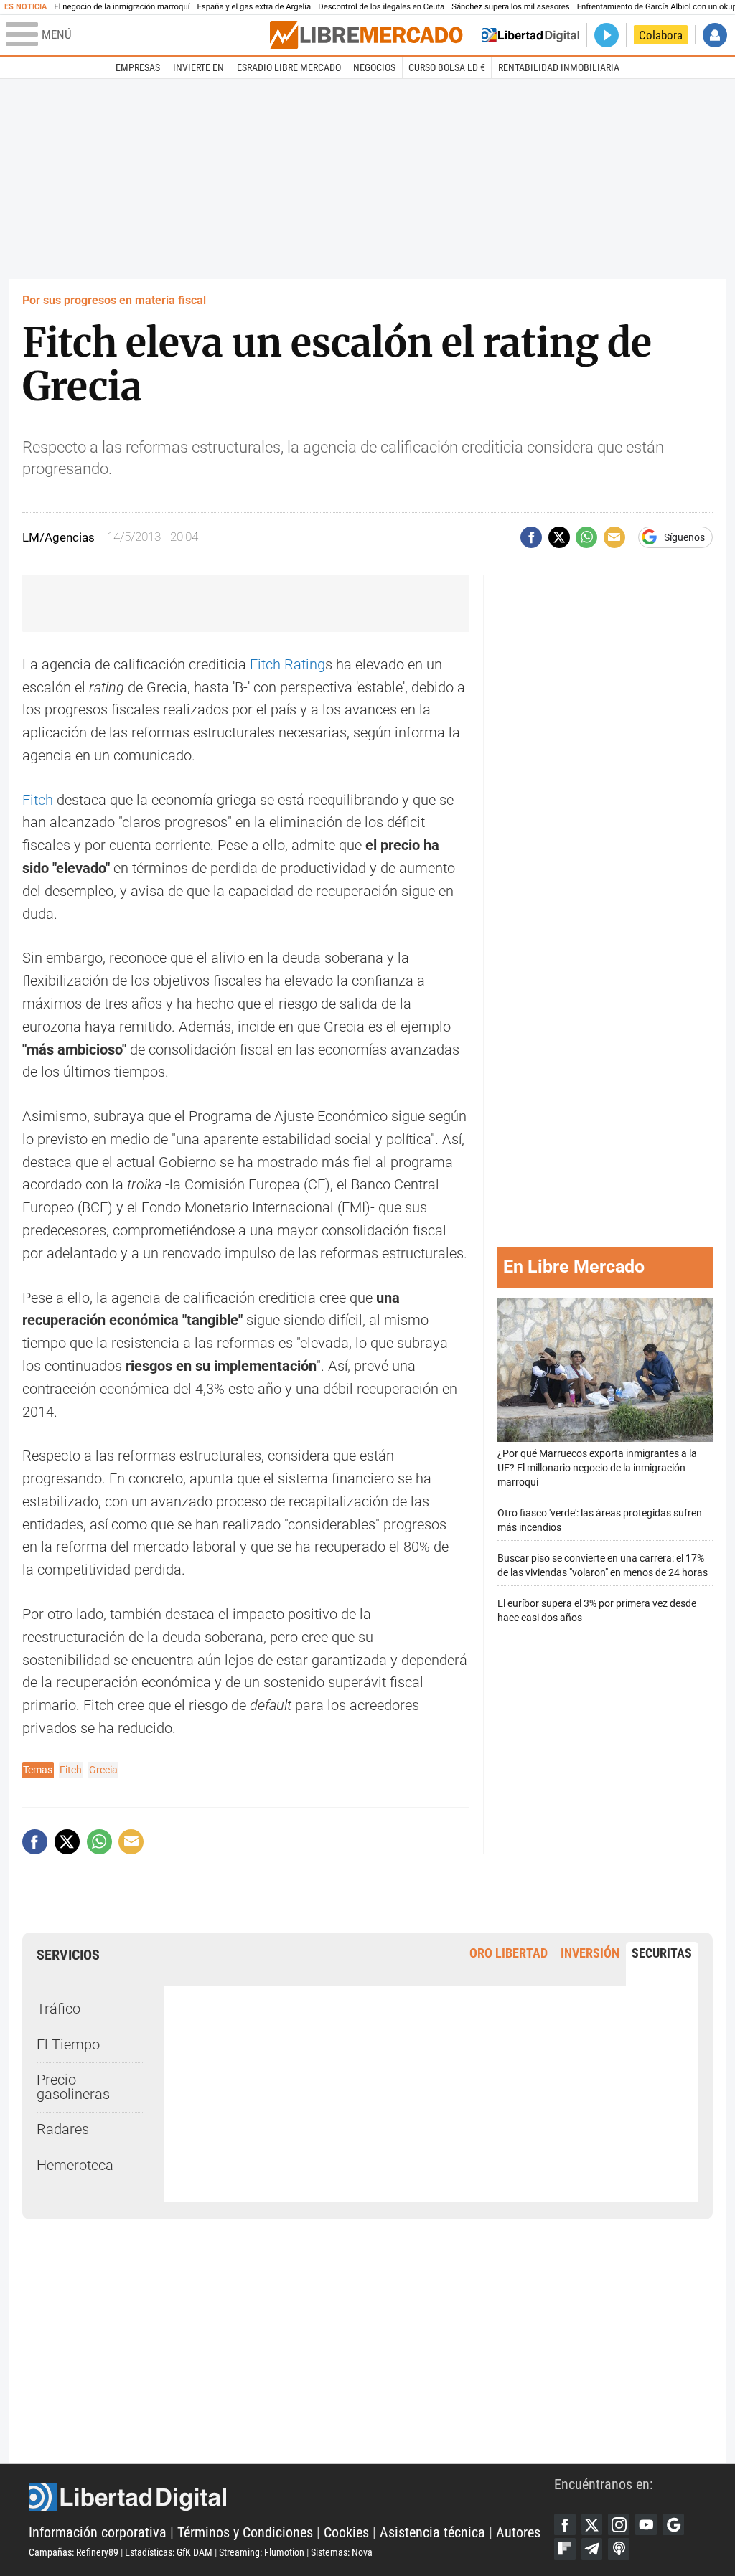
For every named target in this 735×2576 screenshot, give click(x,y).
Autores (518, 2533)
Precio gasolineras (73, 2087)
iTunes (619, 2549)
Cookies (346, 2533)
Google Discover (673, 2524)
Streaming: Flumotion (262, 2552)
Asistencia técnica (432, 2533)
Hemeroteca (75, 2165)
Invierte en (198, 67)
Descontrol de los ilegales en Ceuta (381, 7)
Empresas (138, 67)
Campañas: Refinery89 (74, 2552)
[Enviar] (586, 537)
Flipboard (565, 2549)
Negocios (374, 67)
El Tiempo (68, 2045)
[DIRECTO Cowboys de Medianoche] (607, 35)
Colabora (661, 35)
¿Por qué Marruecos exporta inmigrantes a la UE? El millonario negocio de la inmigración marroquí (597, 1468)
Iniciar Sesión (715, 35)
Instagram (619, 2524)
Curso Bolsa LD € (447, 67)
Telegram (592, 2549)
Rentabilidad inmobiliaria (559, 67)
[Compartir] (531, 537)
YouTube (646, 2524)
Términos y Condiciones (245, 2533)
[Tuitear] (559, 537)
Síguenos (684, 537)
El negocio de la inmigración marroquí (122, 7)
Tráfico (58, 2009)
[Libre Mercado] (366, 35)
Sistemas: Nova (342, 2552)
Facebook (565, 2524)
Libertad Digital (291, 2497)
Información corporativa (98, 2533)
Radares (63, 2129)
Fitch (38, 800)
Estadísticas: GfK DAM (169, 2552)
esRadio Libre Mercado (289, 67)
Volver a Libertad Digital (531, 35)
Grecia (103, 1770)
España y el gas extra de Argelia (254, 7)
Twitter (592, 2524)
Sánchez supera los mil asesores (510, 7)
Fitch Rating (287, 665)
